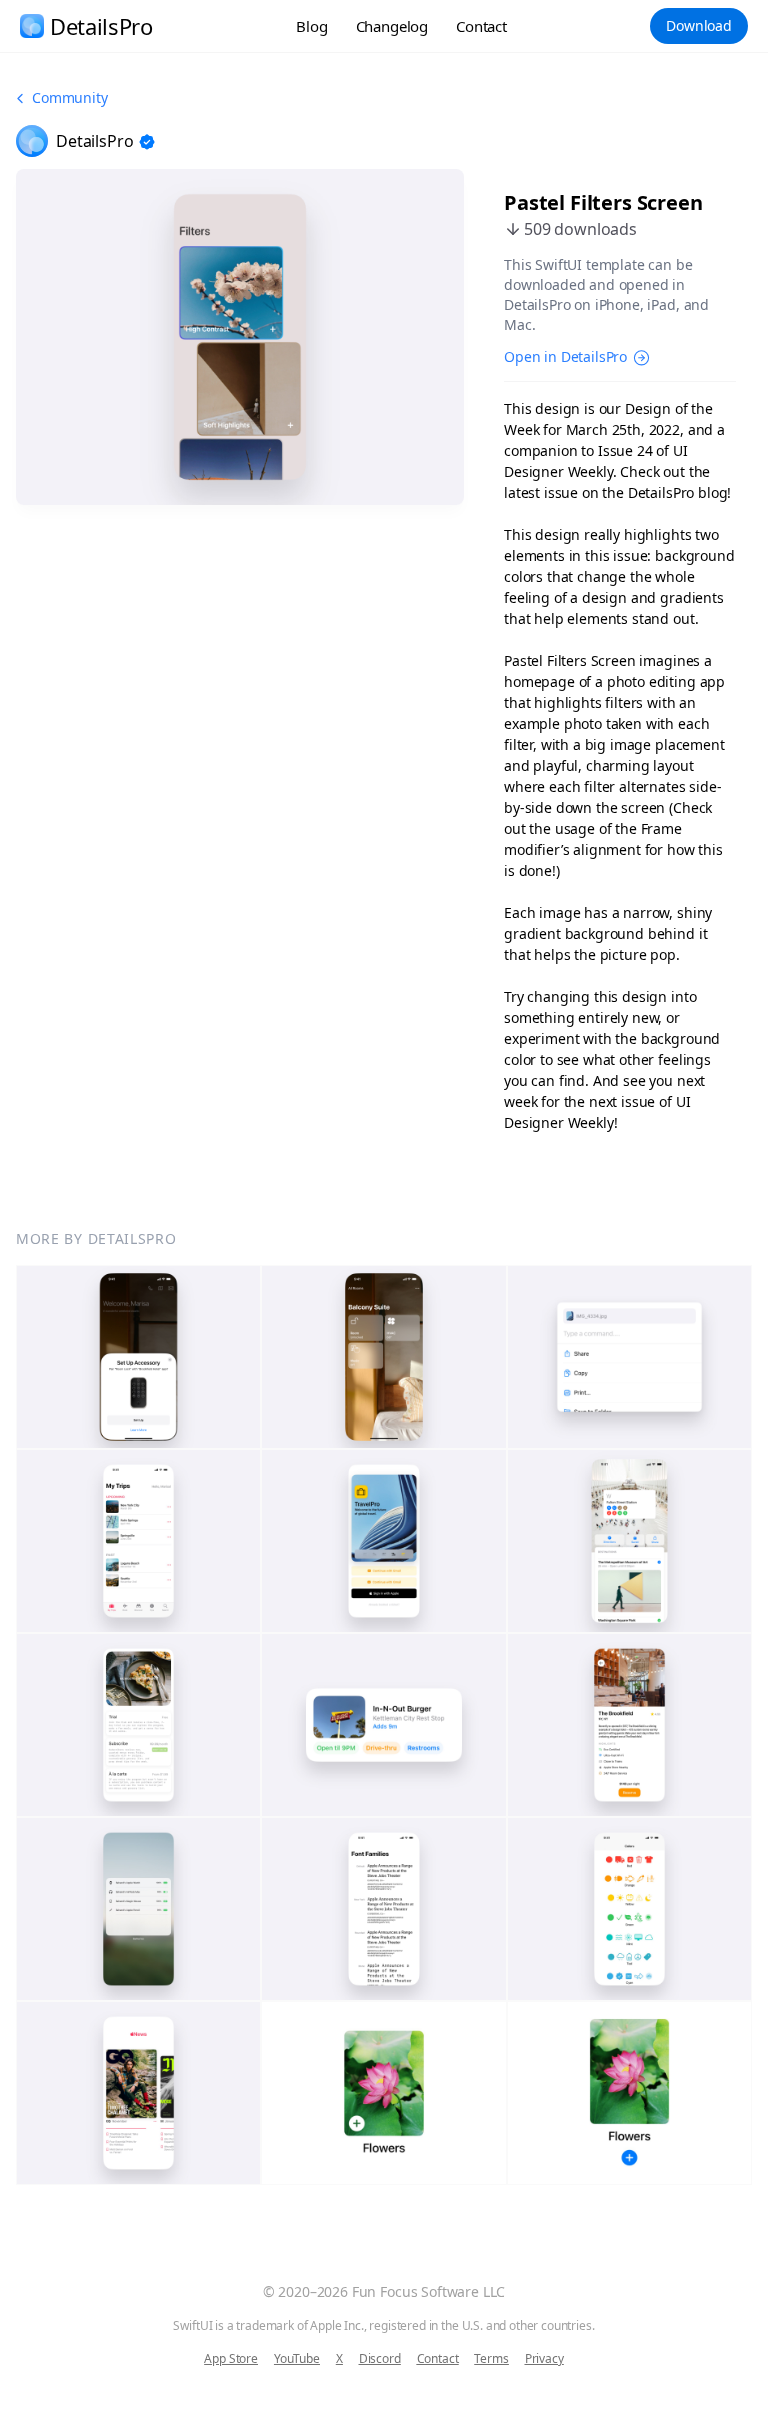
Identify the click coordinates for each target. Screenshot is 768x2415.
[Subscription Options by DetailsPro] (138, 1725)
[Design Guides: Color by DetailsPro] (629, 1909)
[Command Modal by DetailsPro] (629, 1357)
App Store (231, 2359)
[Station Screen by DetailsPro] (629, 1541)
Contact (481, 26)
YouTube (297, 2359)
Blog (311, 26)
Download (699, 25)
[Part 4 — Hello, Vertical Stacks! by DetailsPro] (629, 2093)
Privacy (544, 2359)
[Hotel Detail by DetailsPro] (629, 1725)
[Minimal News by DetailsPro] (138, 2093)
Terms (491, 2359)
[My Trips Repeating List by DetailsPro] (138, 1541)
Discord (380, 2359)
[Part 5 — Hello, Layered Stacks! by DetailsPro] (383, 2093)
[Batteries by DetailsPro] (138, 1909)
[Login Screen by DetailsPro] (383, 1541)
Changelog (392, 26)
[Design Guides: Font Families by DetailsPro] (383, 1909)
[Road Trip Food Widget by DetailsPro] (383, 1725)
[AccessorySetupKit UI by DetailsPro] (138, 1357)
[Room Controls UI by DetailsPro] (383, 1357)
